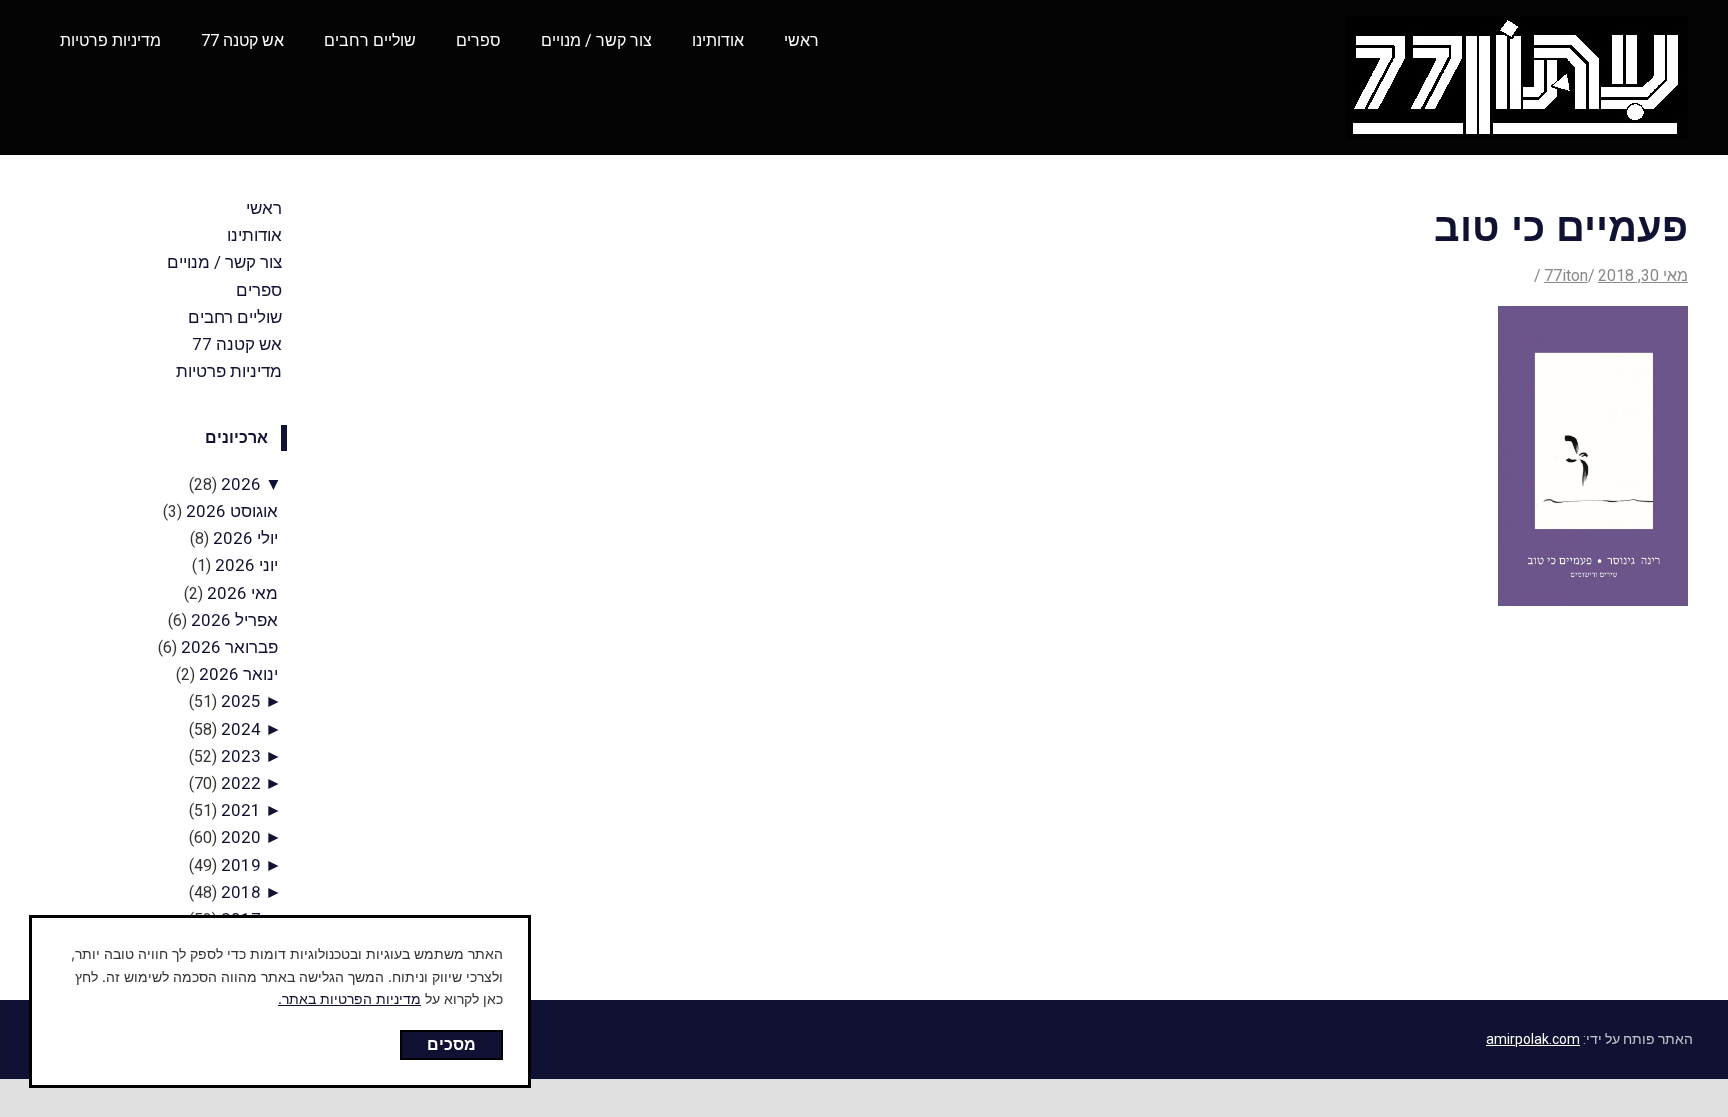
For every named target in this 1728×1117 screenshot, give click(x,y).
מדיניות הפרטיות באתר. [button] (349, 998)
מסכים (451, 1044)
